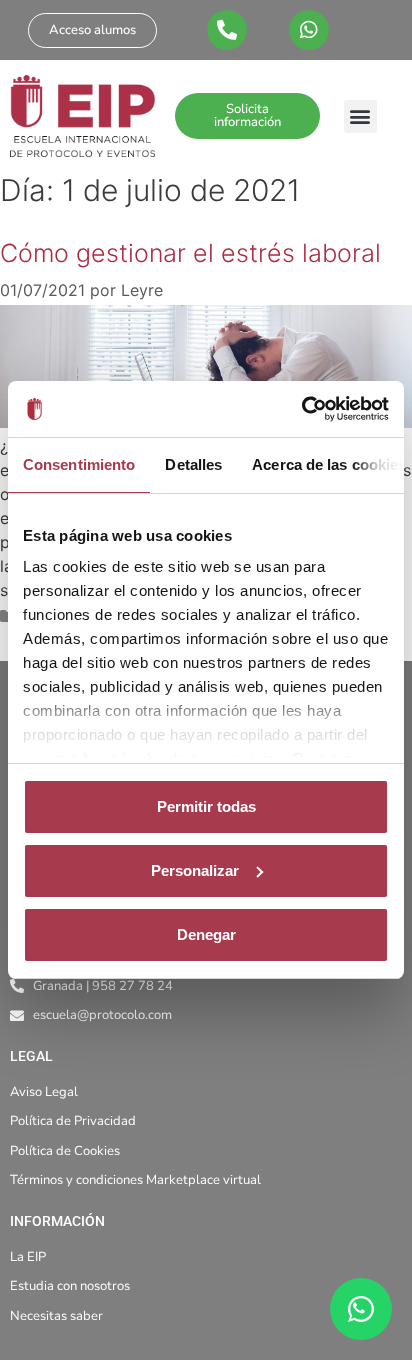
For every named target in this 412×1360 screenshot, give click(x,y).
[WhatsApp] (361, 1309)
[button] (360, 116)
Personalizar (195, 870)
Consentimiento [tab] (79, 464)
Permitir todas (206, 806)
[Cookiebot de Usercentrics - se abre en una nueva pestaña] (301, 409)
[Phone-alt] (227, 30)
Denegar (206, 934)
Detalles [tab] (193, 464)
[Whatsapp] (309, 30)
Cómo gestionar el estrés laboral (190, 253)
